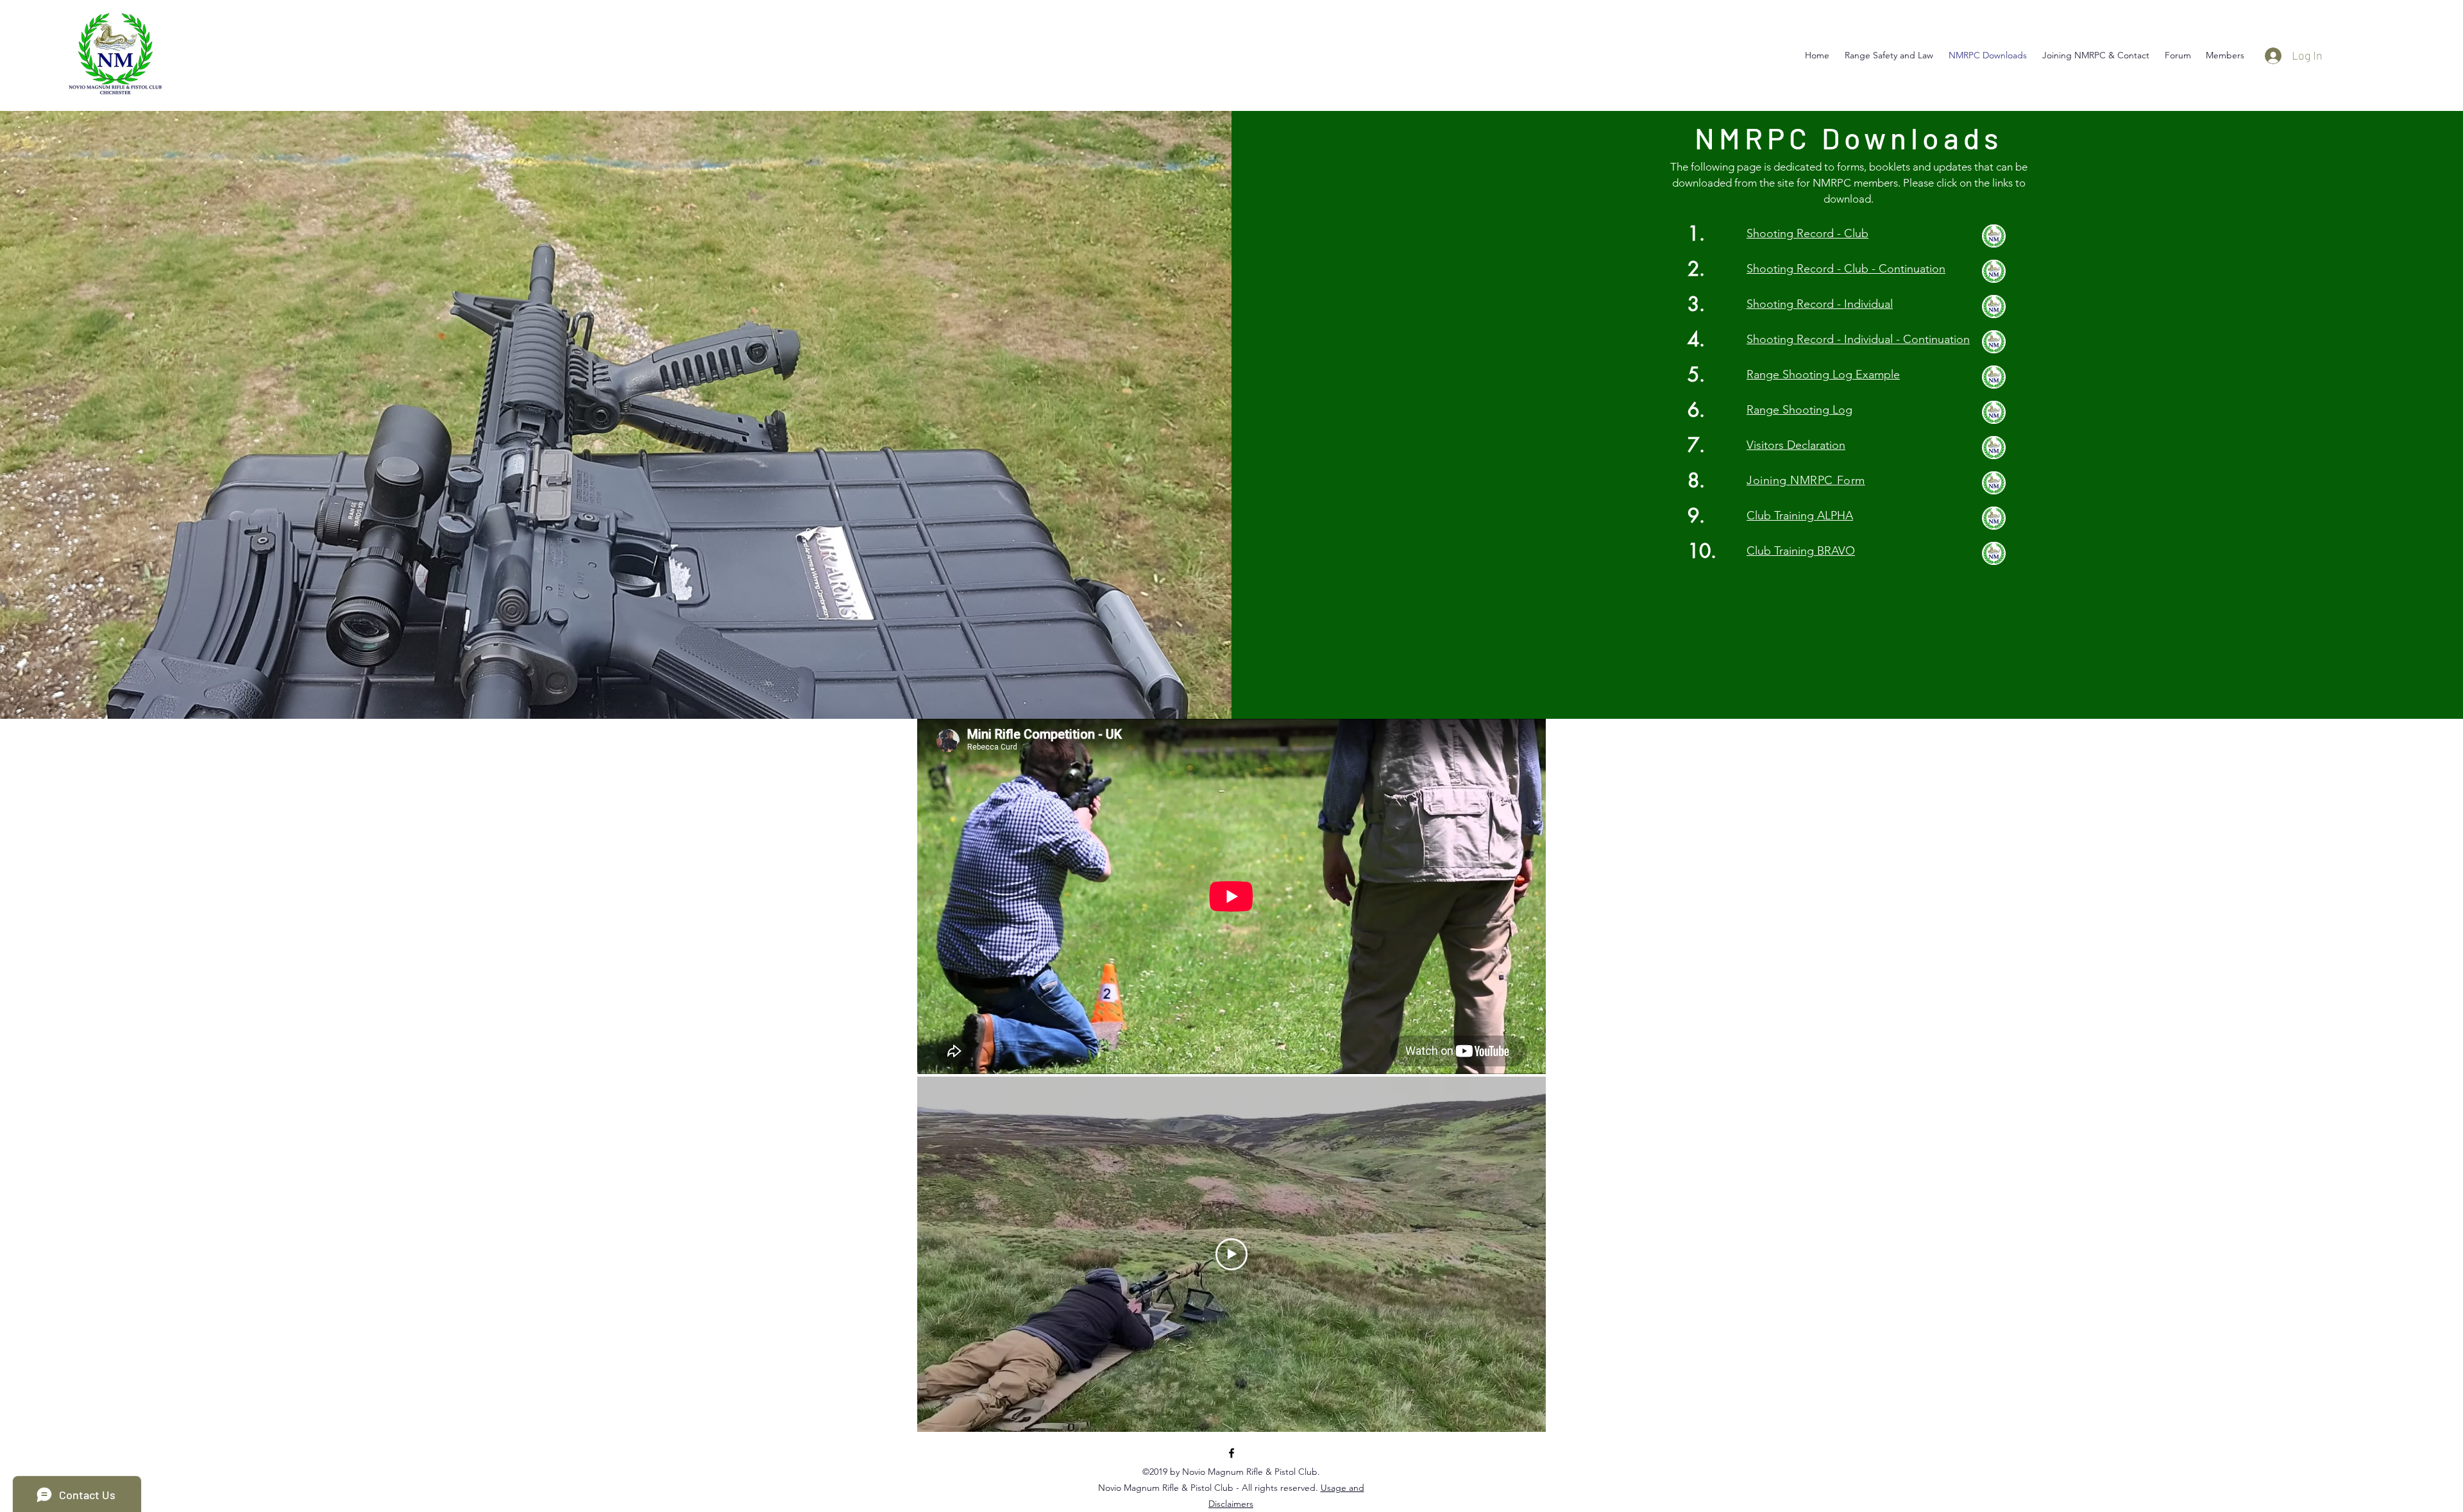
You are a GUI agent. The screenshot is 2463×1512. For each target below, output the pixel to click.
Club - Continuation (1895, 269)
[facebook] (1231, 1453)
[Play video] (1231, 1254)
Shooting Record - (1794, 233)
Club (1855, 233)
